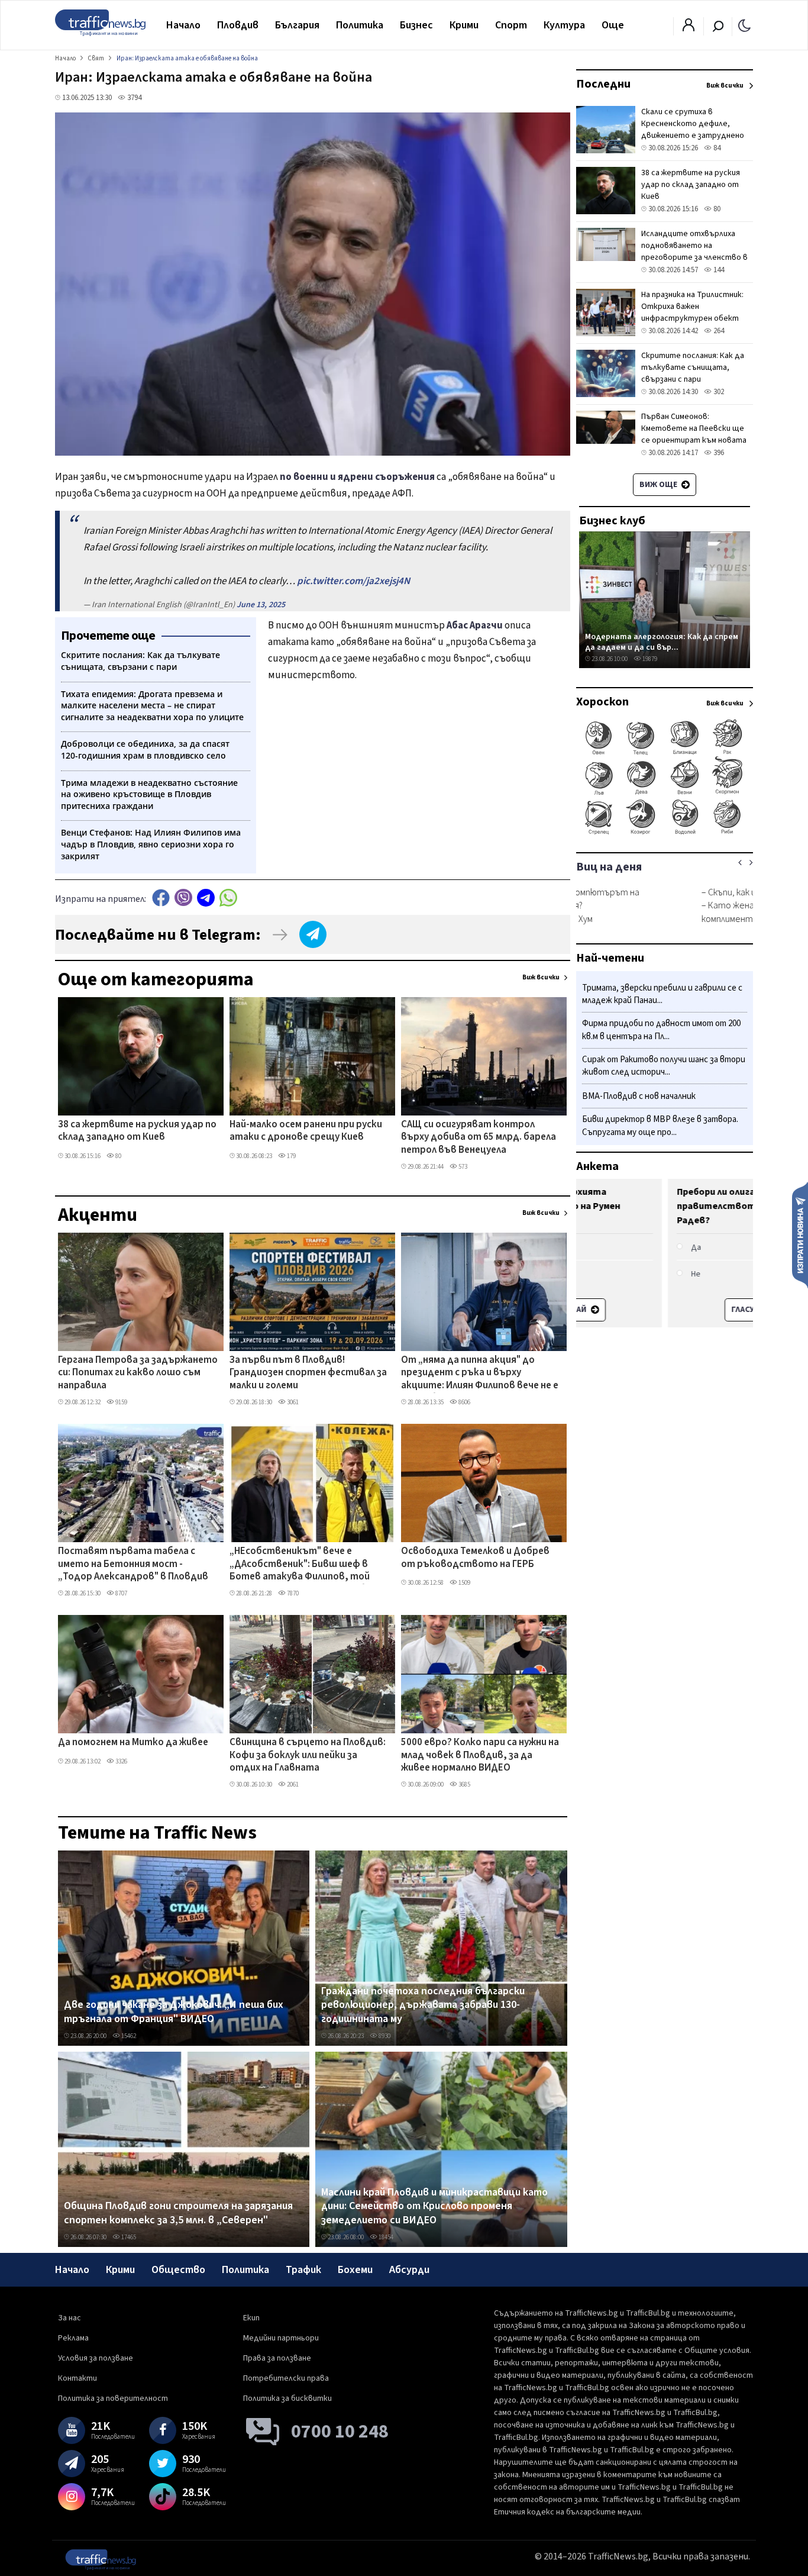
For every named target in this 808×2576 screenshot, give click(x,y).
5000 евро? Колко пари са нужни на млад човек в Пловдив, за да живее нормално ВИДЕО (480, 1756)
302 (718, 392)
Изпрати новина (800, 1234)
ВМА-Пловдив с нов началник (639, 1097)
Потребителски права (286, 2378)
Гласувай (659, 1310)
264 (718, 331)
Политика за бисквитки (287, 2398)
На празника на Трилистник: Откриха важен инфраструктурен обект (692, 307)
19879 (649, 659)
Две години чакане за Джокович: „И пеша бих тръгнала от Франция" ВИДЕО (174, 2012)
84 (716, 148)
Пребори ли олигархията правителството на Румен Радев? (648, 1206)
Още (613, 25)
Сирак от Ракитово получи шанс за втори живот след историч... (664, 1066)
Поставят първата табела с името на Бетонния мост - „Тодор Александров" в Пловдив (133, 1564)
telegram (206, 897)
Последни (603, 84)
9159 (121, 1402)
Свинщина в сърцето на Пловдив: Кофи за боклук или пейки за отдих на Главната (308, 1756)
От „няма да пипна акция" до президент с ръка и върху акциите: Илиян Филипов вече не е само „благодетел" (480, 1374)
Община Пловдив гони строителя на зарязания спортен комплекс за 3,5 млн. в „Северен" (178, 2213)
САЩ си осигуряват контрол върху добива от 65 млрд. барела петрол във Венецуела (479, 1138)
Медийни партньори (281, 2338)
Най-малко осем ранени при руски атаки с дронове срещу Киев (306, 1131)
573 (462, 1167)
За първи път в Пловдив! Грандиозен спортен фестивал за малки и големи (308, 1373)
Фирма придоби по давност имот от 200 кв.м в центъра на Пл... (661, 1031)
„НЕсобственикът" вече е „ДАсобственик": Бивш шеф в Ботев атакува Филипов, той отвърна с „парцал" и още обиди (306, 1565)
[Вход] (689, 28)
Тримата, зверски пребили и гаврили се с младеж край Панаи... (662, 994)
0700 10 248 (340, 2432)
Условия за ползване (96, 2358)
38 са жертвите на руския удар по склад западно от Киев (137, 1131)
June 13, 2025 (261, 605)
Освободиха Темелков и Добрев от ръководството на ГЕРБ (475, 1558)
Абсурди (409, 2270)
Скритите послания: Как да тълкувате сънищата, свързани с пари (693, 367)
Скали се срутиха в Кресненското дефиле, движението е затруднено (693, 124)
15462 (128, 2036)
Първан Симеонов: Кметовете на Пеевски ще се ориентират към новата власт (694, 434)
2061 (292, 1784)
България (297, 25)
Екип (251, 2318)
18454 (385, 2237)
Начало (183, 25)
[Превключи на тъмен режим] (744, 25)
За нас (70, 2318)
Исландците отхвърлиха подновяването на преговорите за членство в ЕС (694, 252)
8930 (384, 2036)
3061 (292, 1402)
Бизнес (416, 25)
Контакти (77, 2378)
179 (291, 1156)
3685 (464, 1784)
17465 (128, 2237)
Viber (183, 897)
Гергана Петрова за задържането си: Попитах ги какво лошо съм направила (138, 1373)
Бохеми (355, 2270)
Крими (464, 25)
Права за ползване (277, 2358)
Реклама (73, 2338)
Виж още (659, 485)
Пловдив (238, 25)
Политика (360, 25)
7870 (292, 1593)
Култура (564, 25)
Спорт (511, 25)
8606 (464, 1402)
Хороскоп (602, 702)
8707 (121, 1593)
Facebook (161, 897)
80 (118, 1156)
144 (718, 270)
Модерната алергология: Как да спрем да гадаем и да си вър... (662, 642)
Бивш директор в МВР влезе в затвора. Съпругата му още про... (660, 1126)
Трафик (303, 2270)
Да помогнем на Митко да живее (133, 1743)
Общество (178, 2270)
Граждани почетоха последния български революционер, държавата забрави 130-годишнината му (423, 2005)
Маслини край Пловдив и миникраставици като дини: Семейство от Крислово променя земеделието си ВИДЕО (434, 2206)
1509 (464, 1583)
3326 (121, 1761)
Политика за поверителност (113, 2398)
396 (718, 453)
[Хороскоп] (665, 833)
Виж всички (541, 977)
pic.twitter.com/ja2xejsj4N (353, 581)
